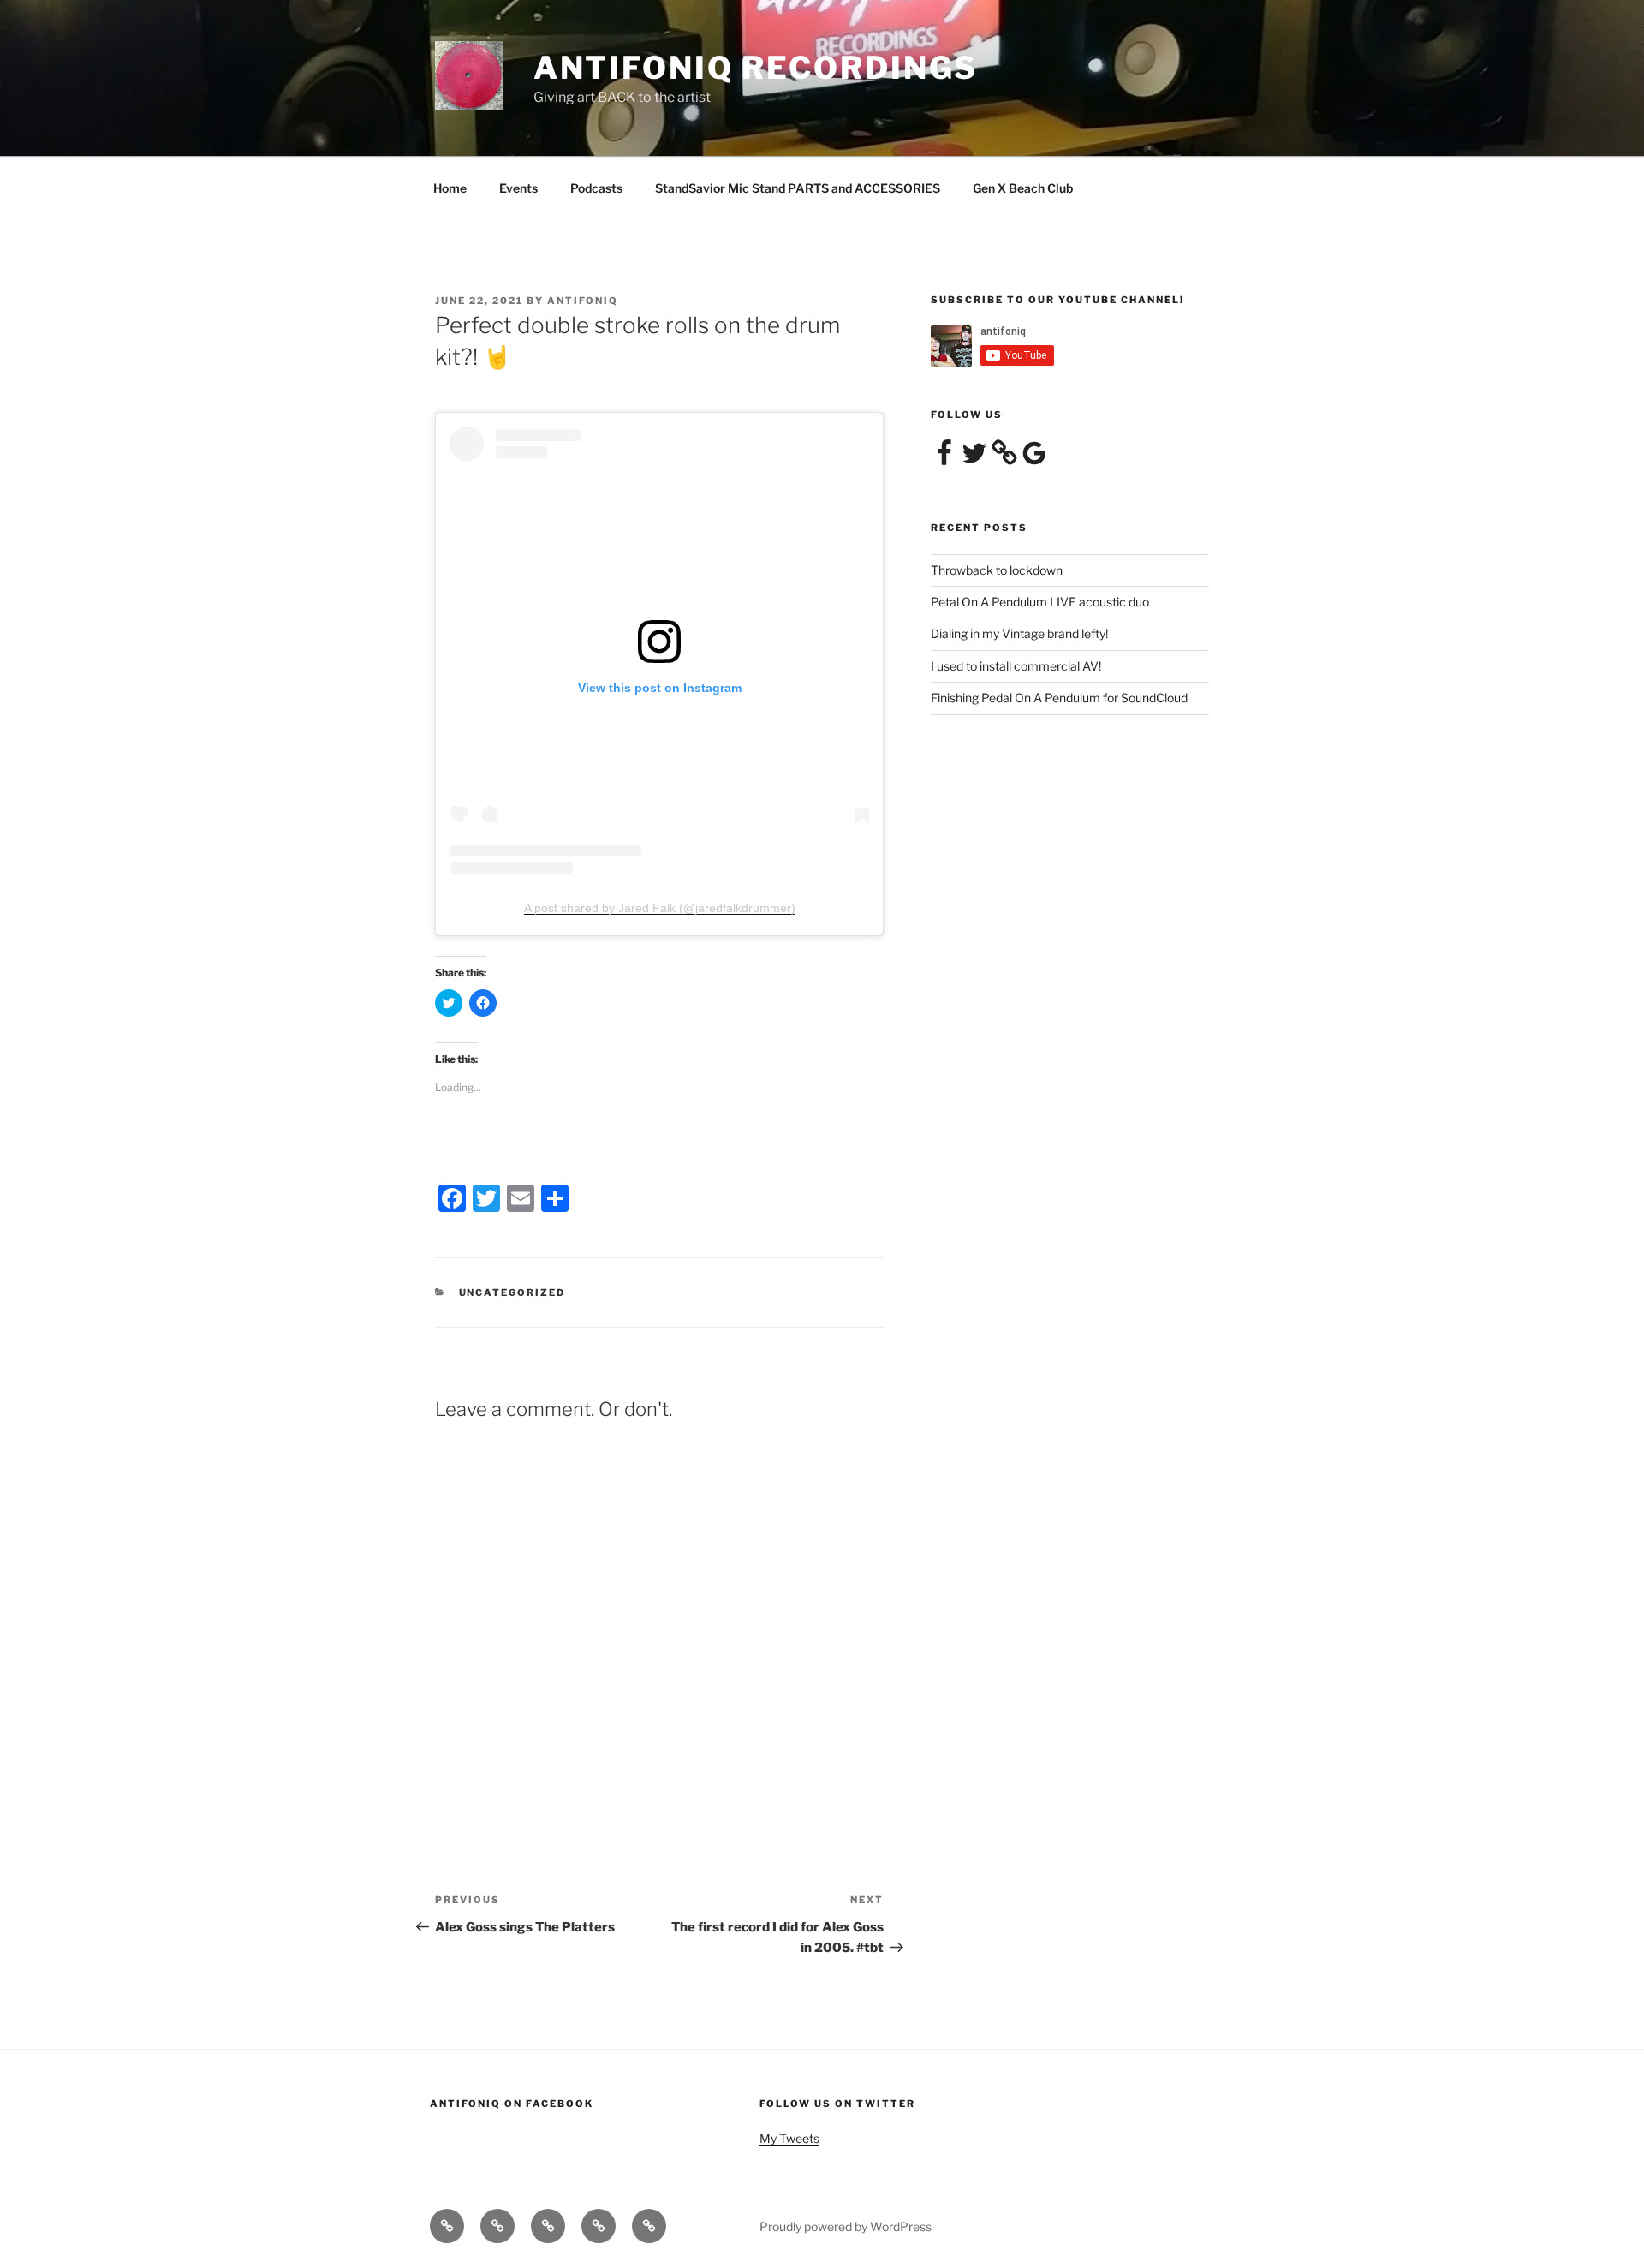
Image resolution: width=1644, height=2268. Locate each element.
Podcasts (596, 188)
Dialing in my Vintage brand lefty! (1019, 633)
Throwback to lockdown (997, 570)
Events (518, 188)
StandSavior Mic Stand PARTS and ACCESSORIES (798, 188)
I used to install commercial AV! (1016, 666)
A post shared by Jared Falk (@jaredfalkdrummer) (660, 908)
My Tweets (789, 2138)
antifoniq (583, 301)
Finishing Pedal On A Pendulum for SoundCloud (1059, 698)
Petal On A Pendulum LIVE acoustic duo (1040, 602)
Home (450, 188)
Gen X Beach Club (1023, 188)
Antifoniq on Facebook (512, 2104)
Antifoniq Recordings (756, 68)
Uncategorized (512, 1292)
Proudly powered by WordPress (846, 2226)
